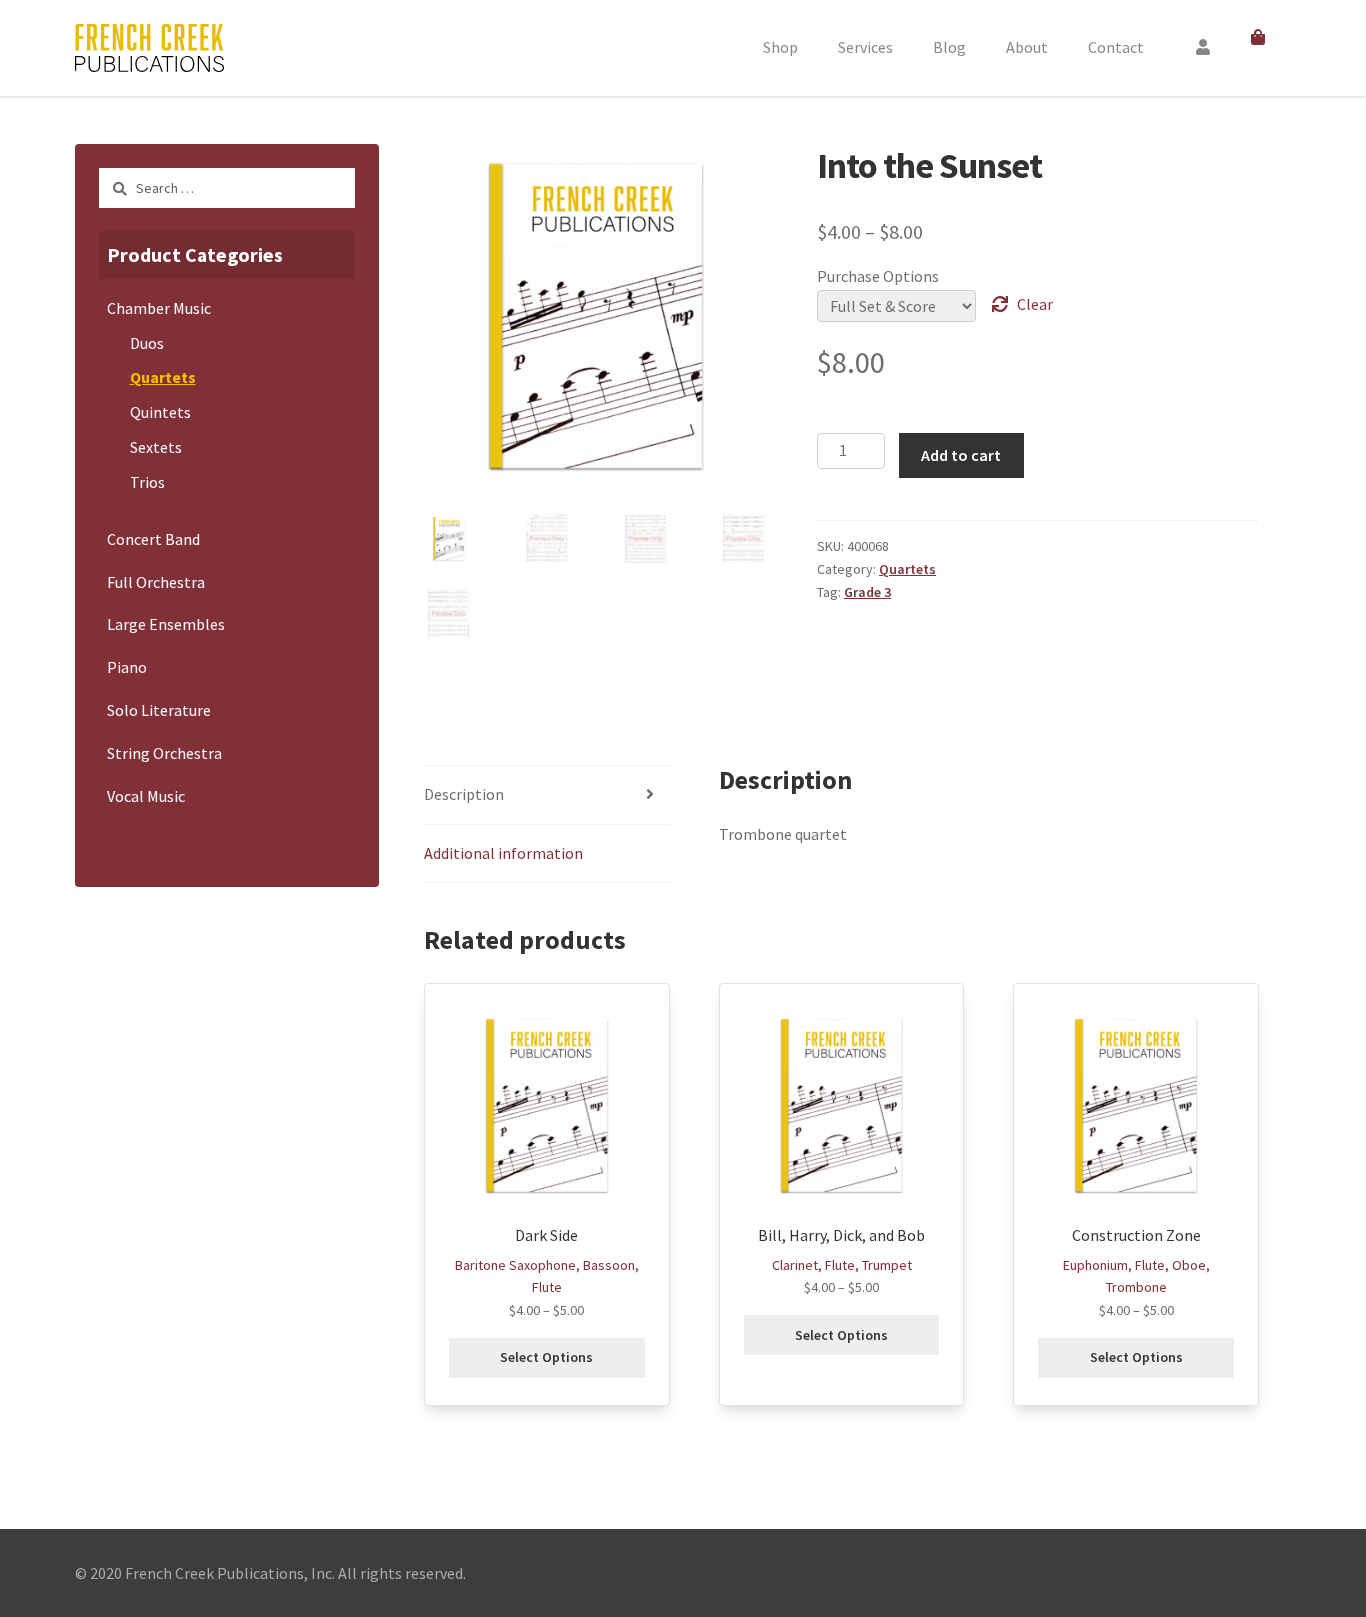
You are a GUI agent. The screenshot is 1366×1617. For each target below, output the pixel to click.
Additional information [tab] (503, 853)
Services (865, 47)
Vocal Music (146, 796)
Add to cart (961, 455)
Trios (147, 482)
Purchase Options (878, 276)
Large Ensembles (166, 624)
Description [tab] (464, 794)
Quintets (160, 412)
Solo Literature (159, 710)
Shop (780, 47)
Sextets (156, 447)
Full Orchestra (156, 582)
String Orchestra (164, 753)
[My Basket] (1261, 38)
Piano (127, 667)
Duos (147, 343)
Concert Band (153, 539)
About (1027, 47)
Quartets (907, 569)
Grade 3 (867, 592)
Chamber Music (159, 308)
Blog (949, 47)
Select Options (546, 1357)
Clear (1035, 304)
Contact (1116, 47)
